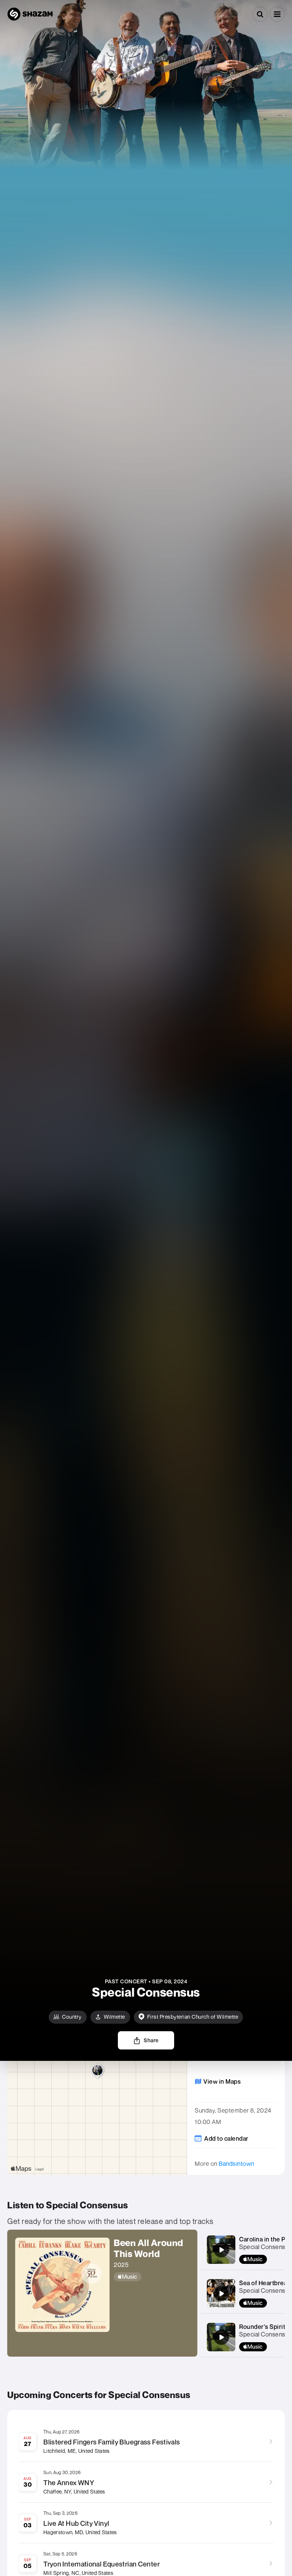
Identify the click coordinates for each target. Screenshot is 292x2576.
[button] (277, 14)
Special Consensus (266, 2247)
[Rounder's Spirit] (221, 2337)
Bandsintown (236, 2164)
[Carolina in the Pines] (221, 2250)
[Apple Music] (152, 2277)
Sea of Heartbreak (265, 2283)
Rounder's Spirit (262, 2327)
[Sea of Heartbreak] (221, 2294)
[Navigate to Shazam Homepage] (30, 14)
